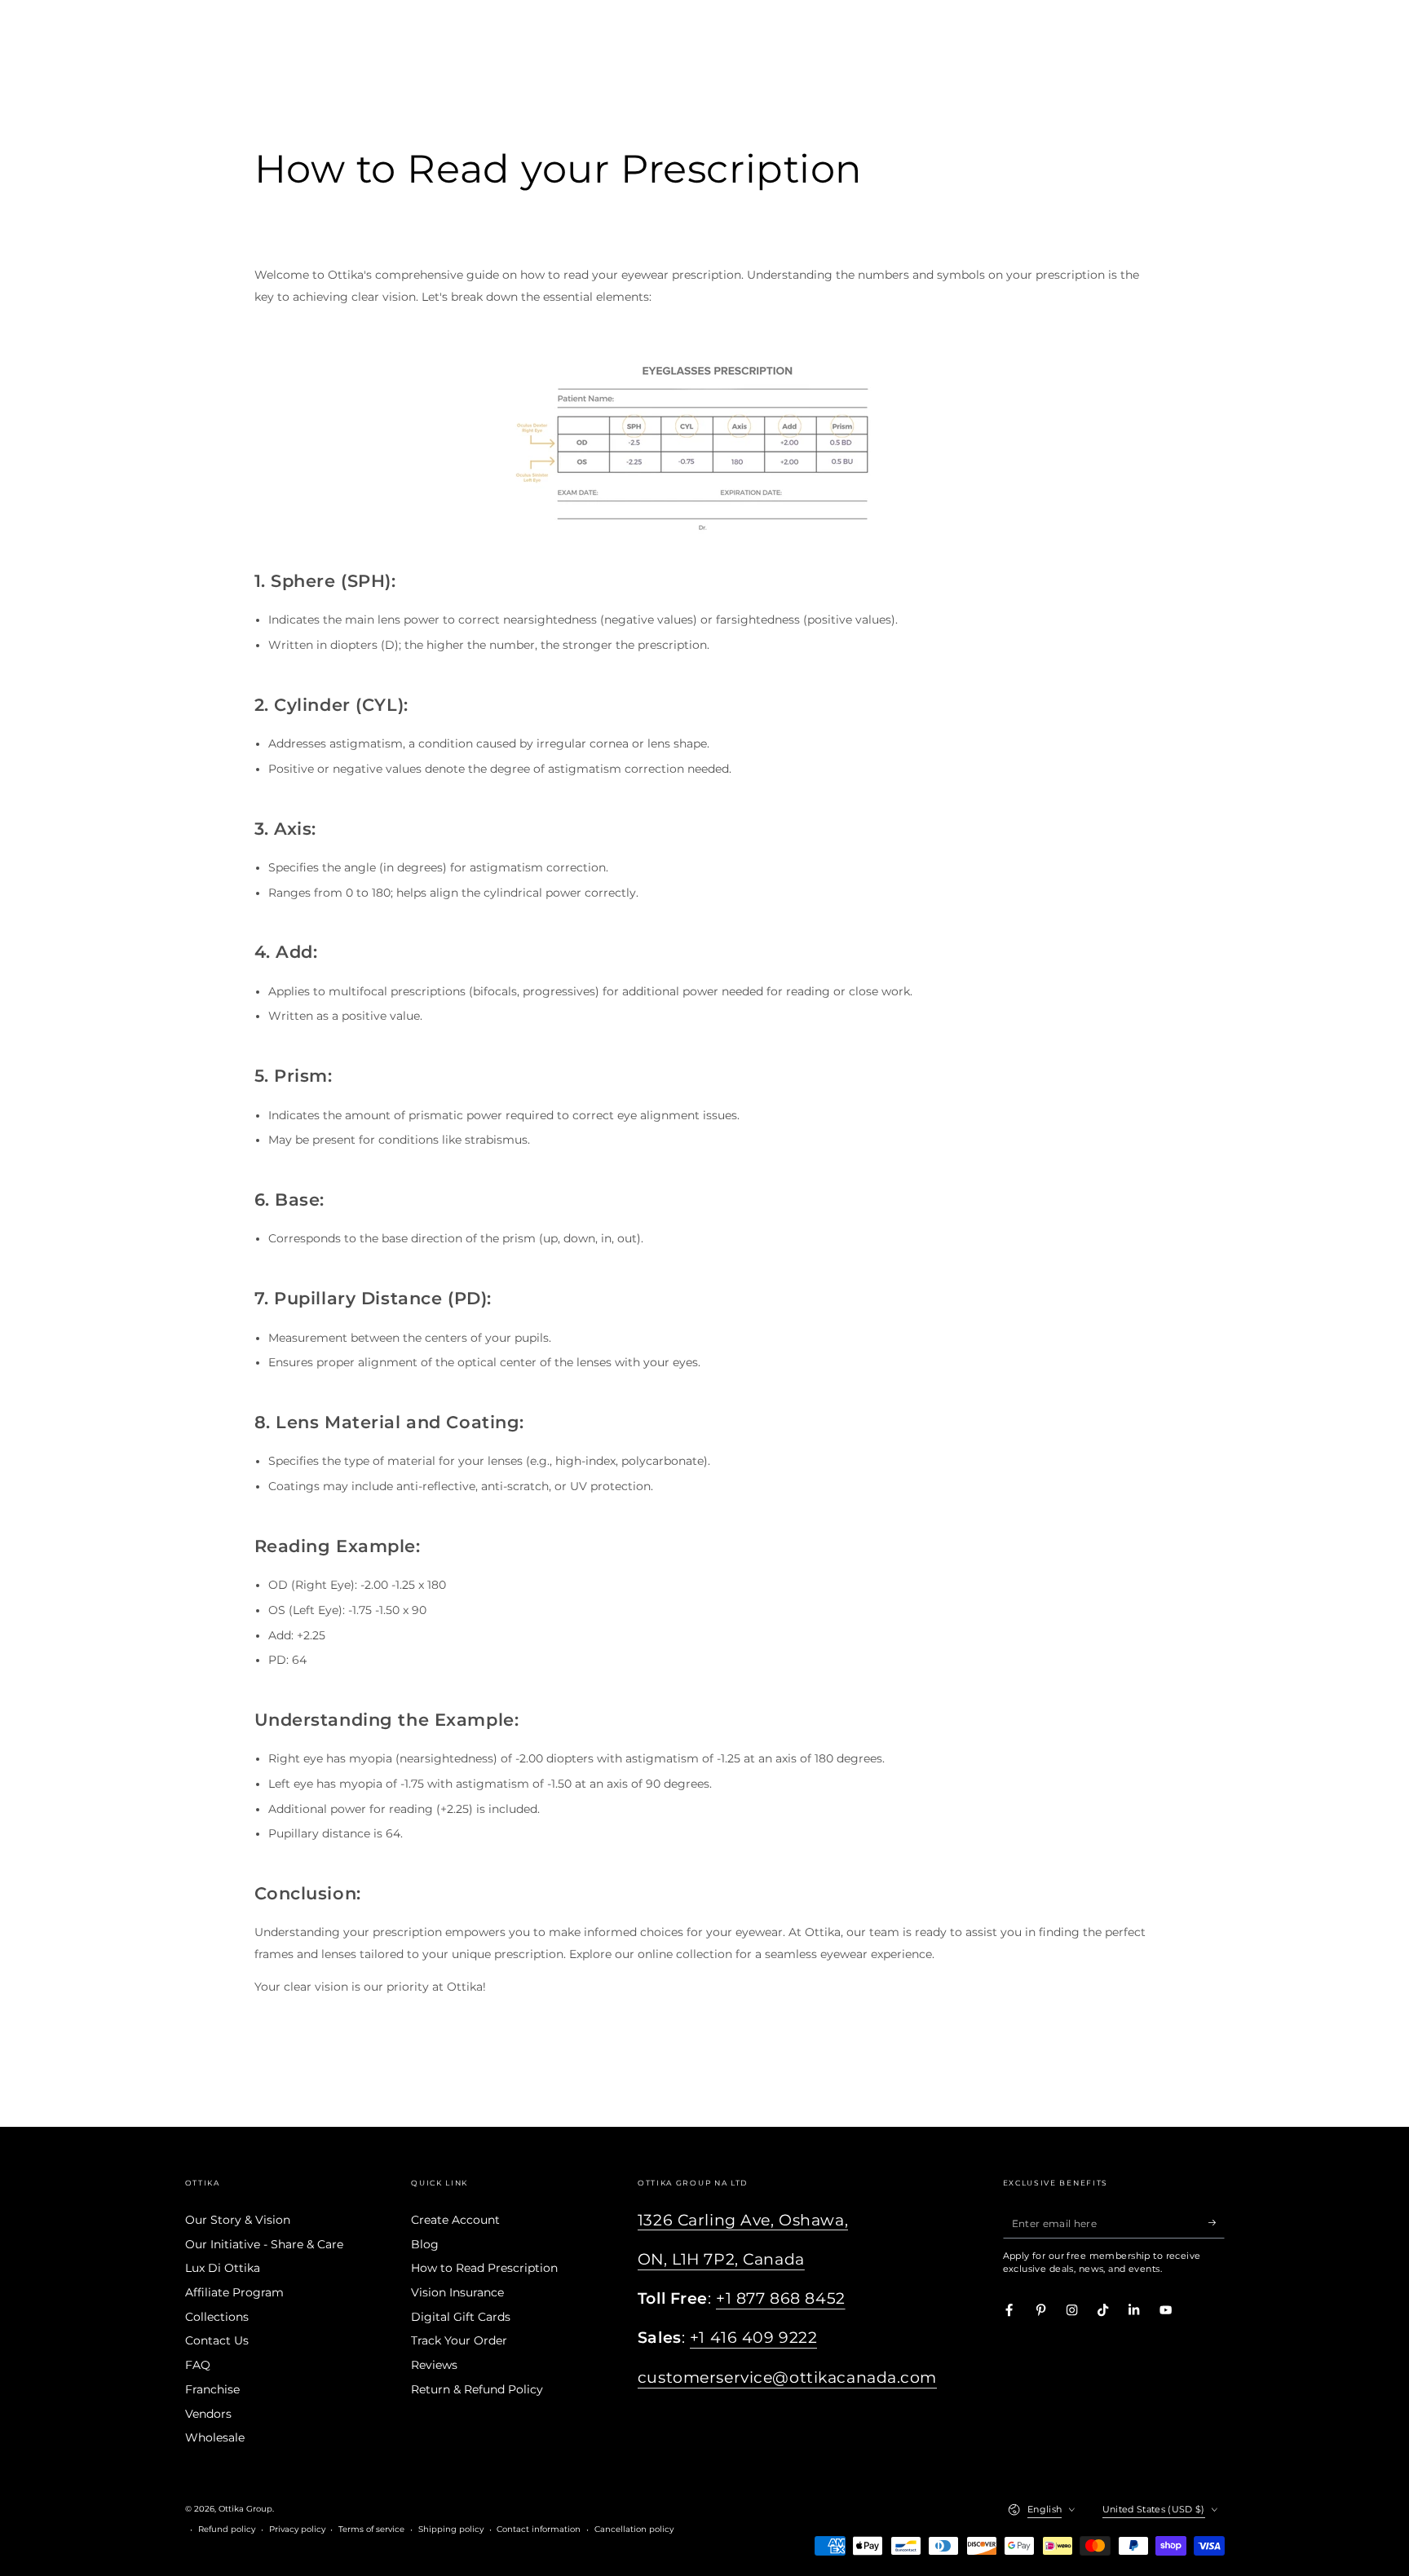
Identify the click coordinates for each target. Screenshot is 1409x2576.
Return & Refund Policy (477, 2389)
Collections (217, 2317)
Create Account (455, 2220)
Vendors (208, 2414)
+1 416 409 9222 (754, 2338)
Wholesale (215, 2437)
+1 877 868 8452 (781, 2298)
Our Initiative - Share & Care (264, 2244)
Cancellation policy (634, 2529)
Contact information (539, 2529)
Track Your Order (459, 2340)
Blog (425, 2244)
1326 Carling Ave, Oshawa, (743, 2220)
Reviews (434, 2365)
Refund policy (227, 2529)
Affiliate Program (234, 2292)
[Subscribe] (1217, 2223)
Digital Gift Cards (461, 2317)
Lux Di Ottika (223, 2268)
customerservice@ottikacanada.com (787, 2378)
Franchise (212, 2389)
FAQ (198, 2365)
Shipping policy (451, 2529)
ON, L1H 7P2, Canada (721, 2259)
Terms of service (371, 2529)
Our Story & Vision (238, 2220)
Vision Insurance (457, 2292)
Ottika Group (245, 2509)
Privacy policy (297, 2529)
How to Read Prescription (484, 2268)
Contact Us (217, 2340)
